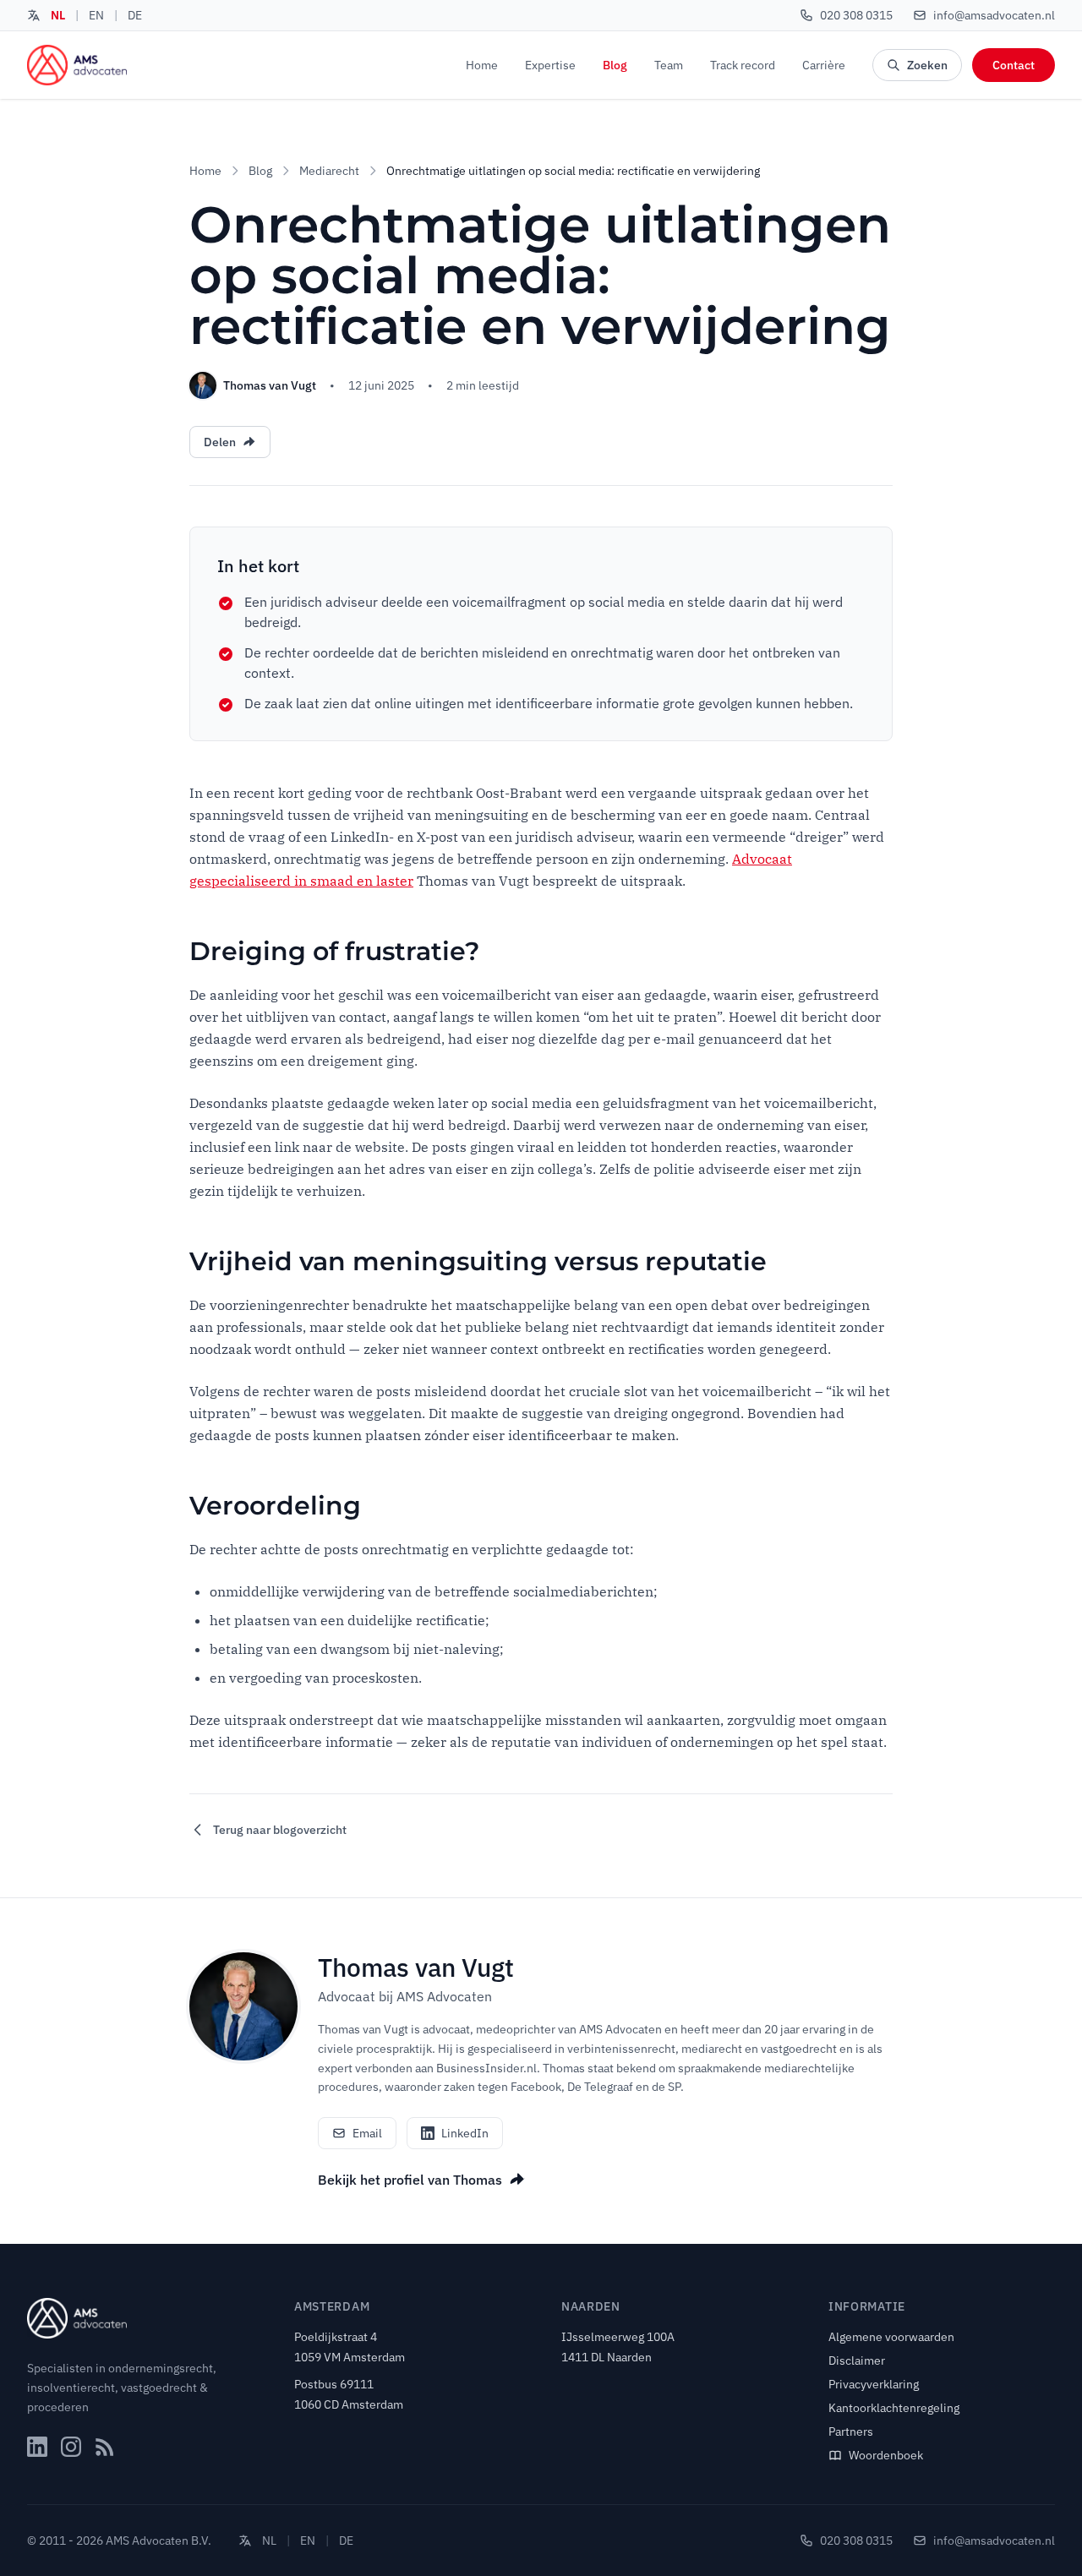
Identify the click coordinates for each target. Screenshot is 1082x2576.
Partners (851, 2431)
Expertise (550, 65)
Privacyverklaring (874, 2384)
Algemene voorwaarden (891, 2337)
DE (135, 15)
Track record (743, 65)
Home (482, 65)
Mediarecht (329, 171)
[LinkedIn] (37, 2447)
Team (669, 65)
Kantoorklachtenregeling (894, 2408)
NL (58, 15)
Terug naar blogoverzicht (280, 1830)
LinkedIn (465, 2133)
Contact (1014, 65)
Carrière (824, 65)
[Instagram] (71, 2447)
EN (96, 15)
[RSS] (105, 2447)
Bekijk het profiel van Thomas (410, 2180)
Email (367, 2133)
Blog (615, 65)
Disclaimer (857, 2360)
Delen (220, 442)
